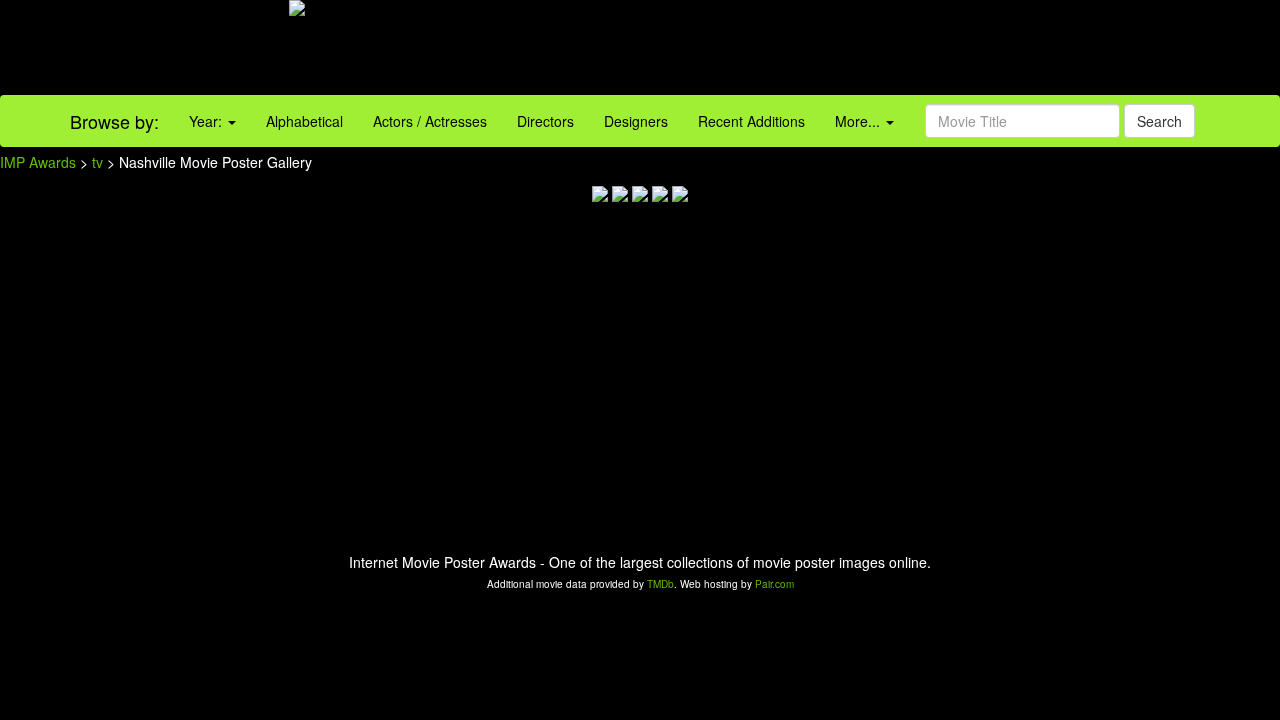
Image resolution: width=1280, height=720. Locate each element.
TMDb (660, 584)
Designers (636, 121)
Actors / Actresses (430, 121)
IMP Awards (38, 162)
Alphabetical (304, 121)
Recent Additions (751, 121)
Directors (545, 121)
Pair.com (774, 584)
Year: (207, 121)
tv (97, 162)
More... (859, 121)
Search (1159, 121)
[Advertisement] (800, 50)
